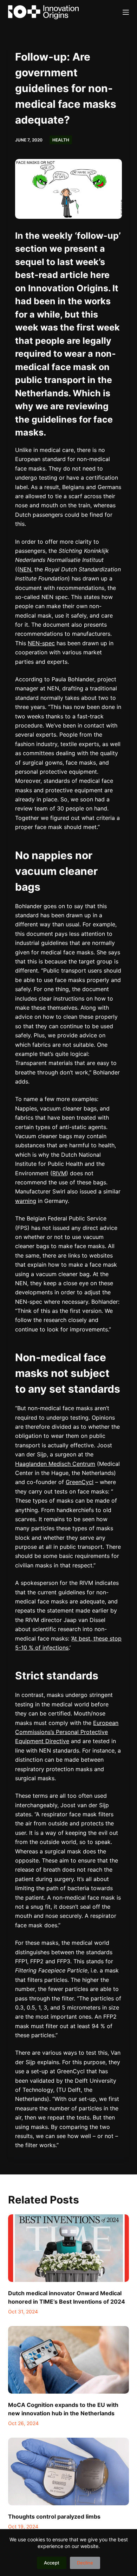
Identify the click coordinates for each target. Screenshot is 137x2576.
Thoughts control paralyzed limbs (54, 2516)
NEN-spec (41, 643)
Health (61, 140)
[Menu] (126, 12)
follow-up (98, 236)
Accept (52, 2563)
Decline (85, 2563)
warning (26, 1201)
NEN (25, 569)
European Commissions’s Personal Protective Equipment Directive (67, 1732)
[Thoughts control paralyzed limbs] (68, 2471)
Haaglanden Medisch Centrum (55, 1464)
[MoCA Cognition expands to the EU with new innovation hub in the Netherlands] (68, 2360)
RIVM (59, 1173)
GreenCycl (80, 1482)
